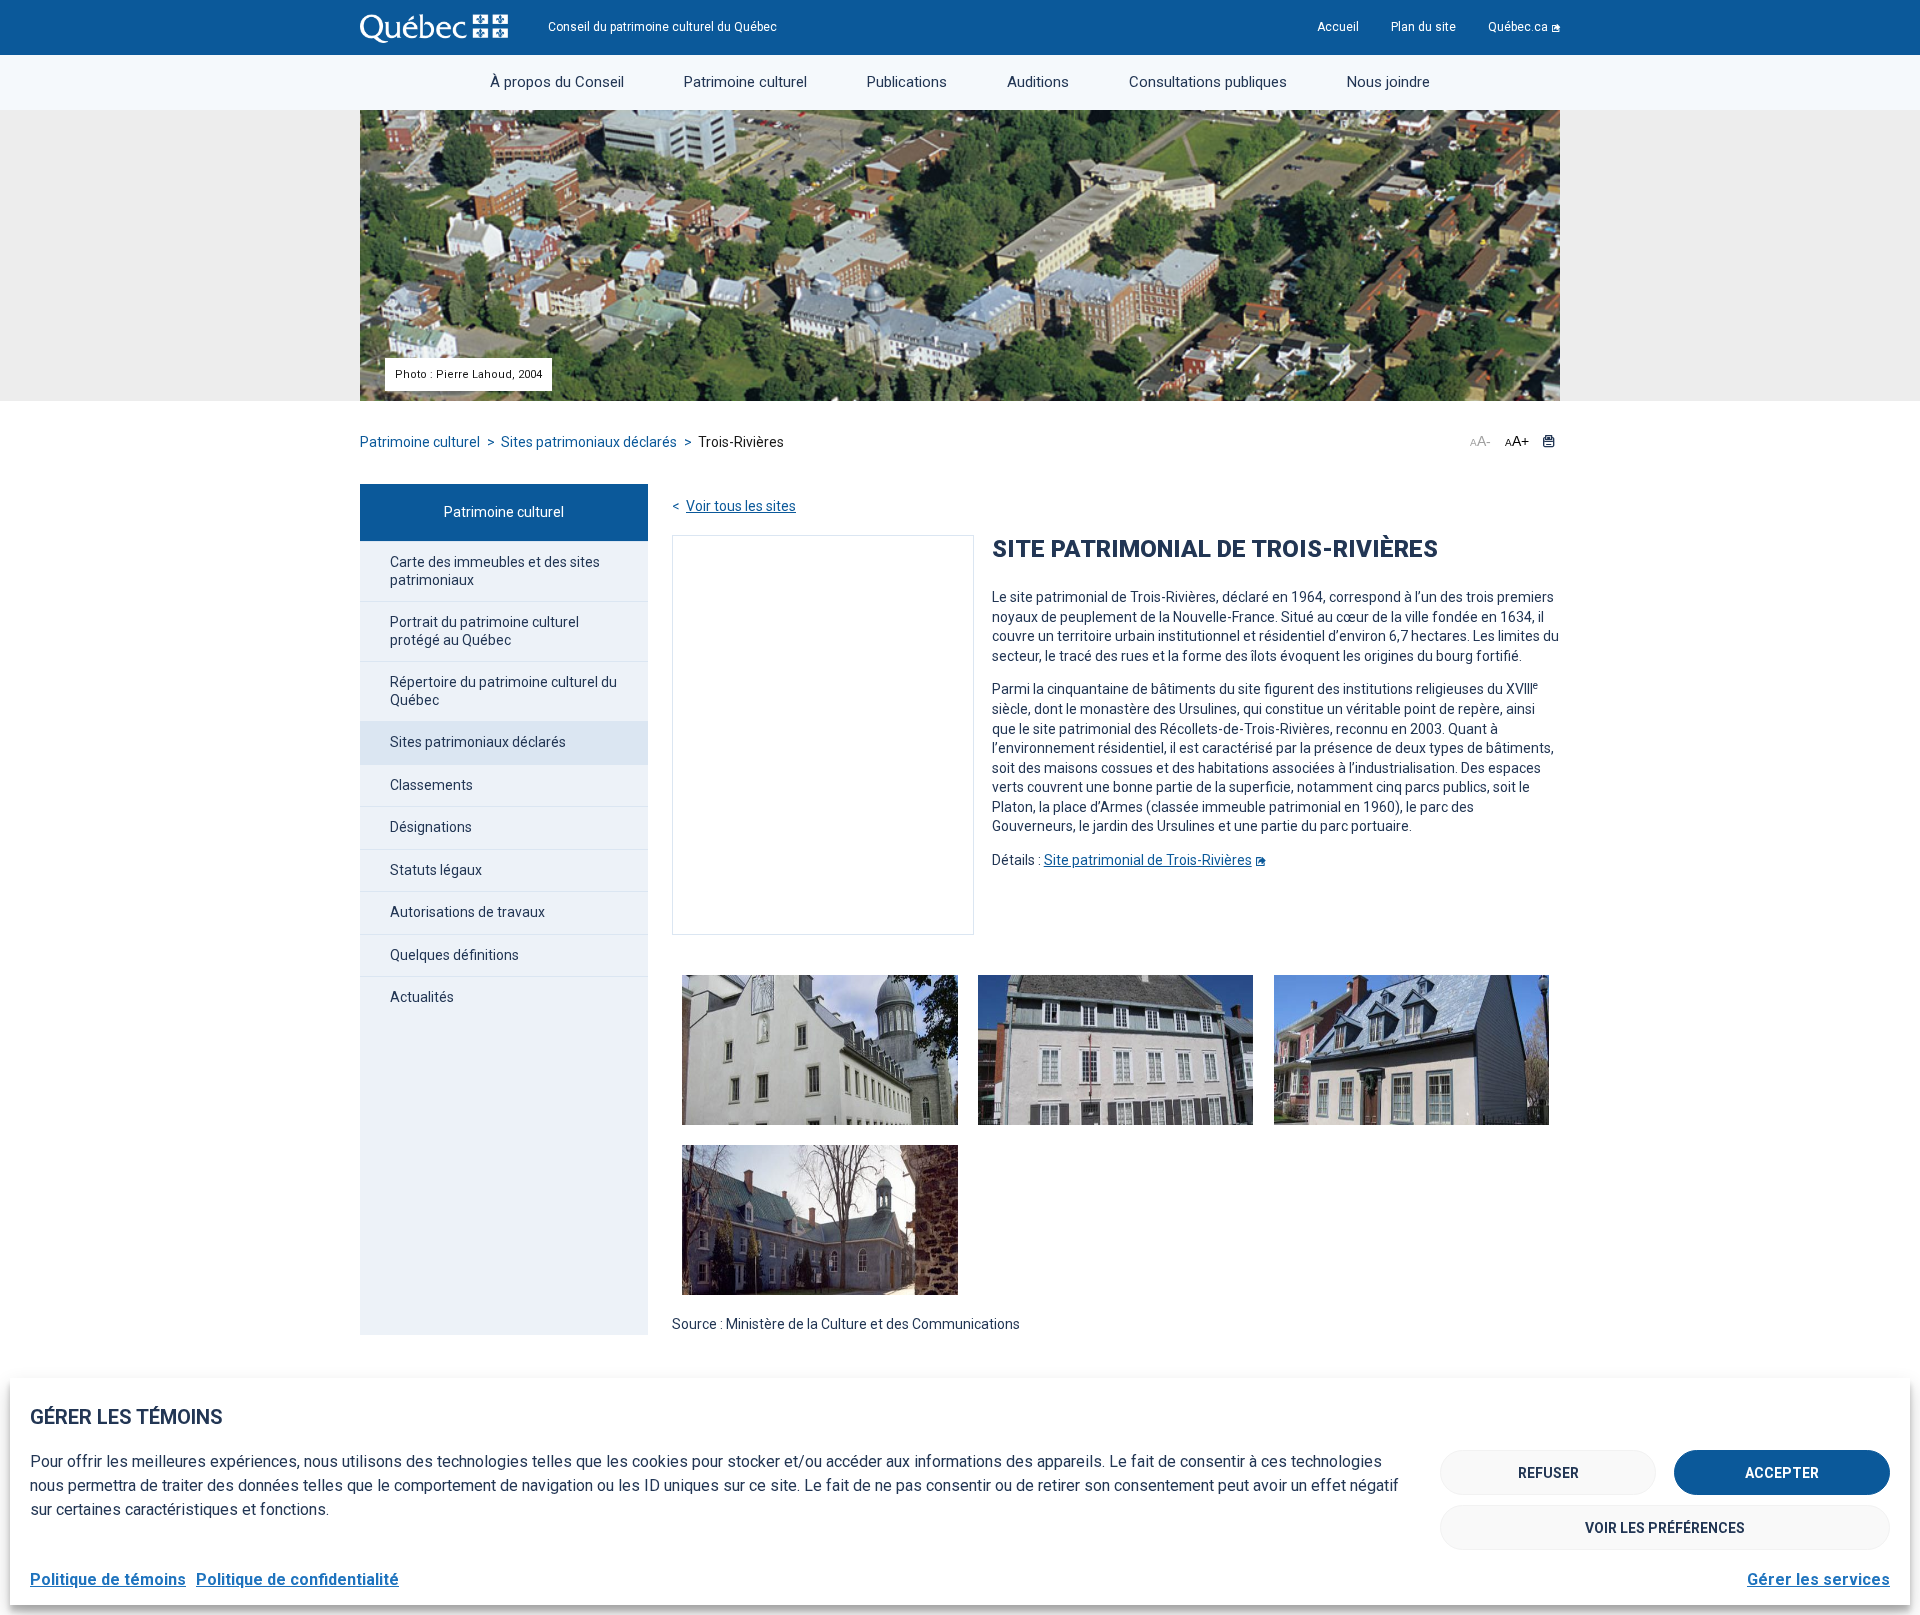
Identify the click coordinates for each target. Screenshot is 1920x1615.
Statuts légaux (436, 870)
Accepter (1782, 1473)
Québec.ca (1518, 27)
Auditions (1038, 82)
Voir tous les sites (741, 506)
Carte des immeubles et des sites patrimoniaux (495, 571)
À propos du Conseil (557, 82)
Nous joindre (1388, 82)
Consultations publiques (1208, 82)
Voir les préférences (1665, 1528)
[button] (1548, 441)
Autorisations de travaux (467, 912)
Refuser (1548, 1473)
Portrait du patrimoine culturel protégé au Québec (484, 631)
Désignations (431, 827)
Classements (431, 785)
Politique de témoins (108, 1579)
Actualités (422, 997)
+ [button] (1517, 441)
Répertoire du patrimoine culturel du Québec (503, 691)
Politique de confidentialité (297, 1579)
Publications (907, 82)
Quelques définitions (454, 955)
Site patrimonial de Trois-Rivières (1148, 860)
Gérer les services (1818, 1579)
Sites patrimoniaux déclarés (590, 442)
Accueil (1338, 27)
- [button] (1480, 441)
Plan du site (1423, 27)
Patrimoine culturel (745, 82)
